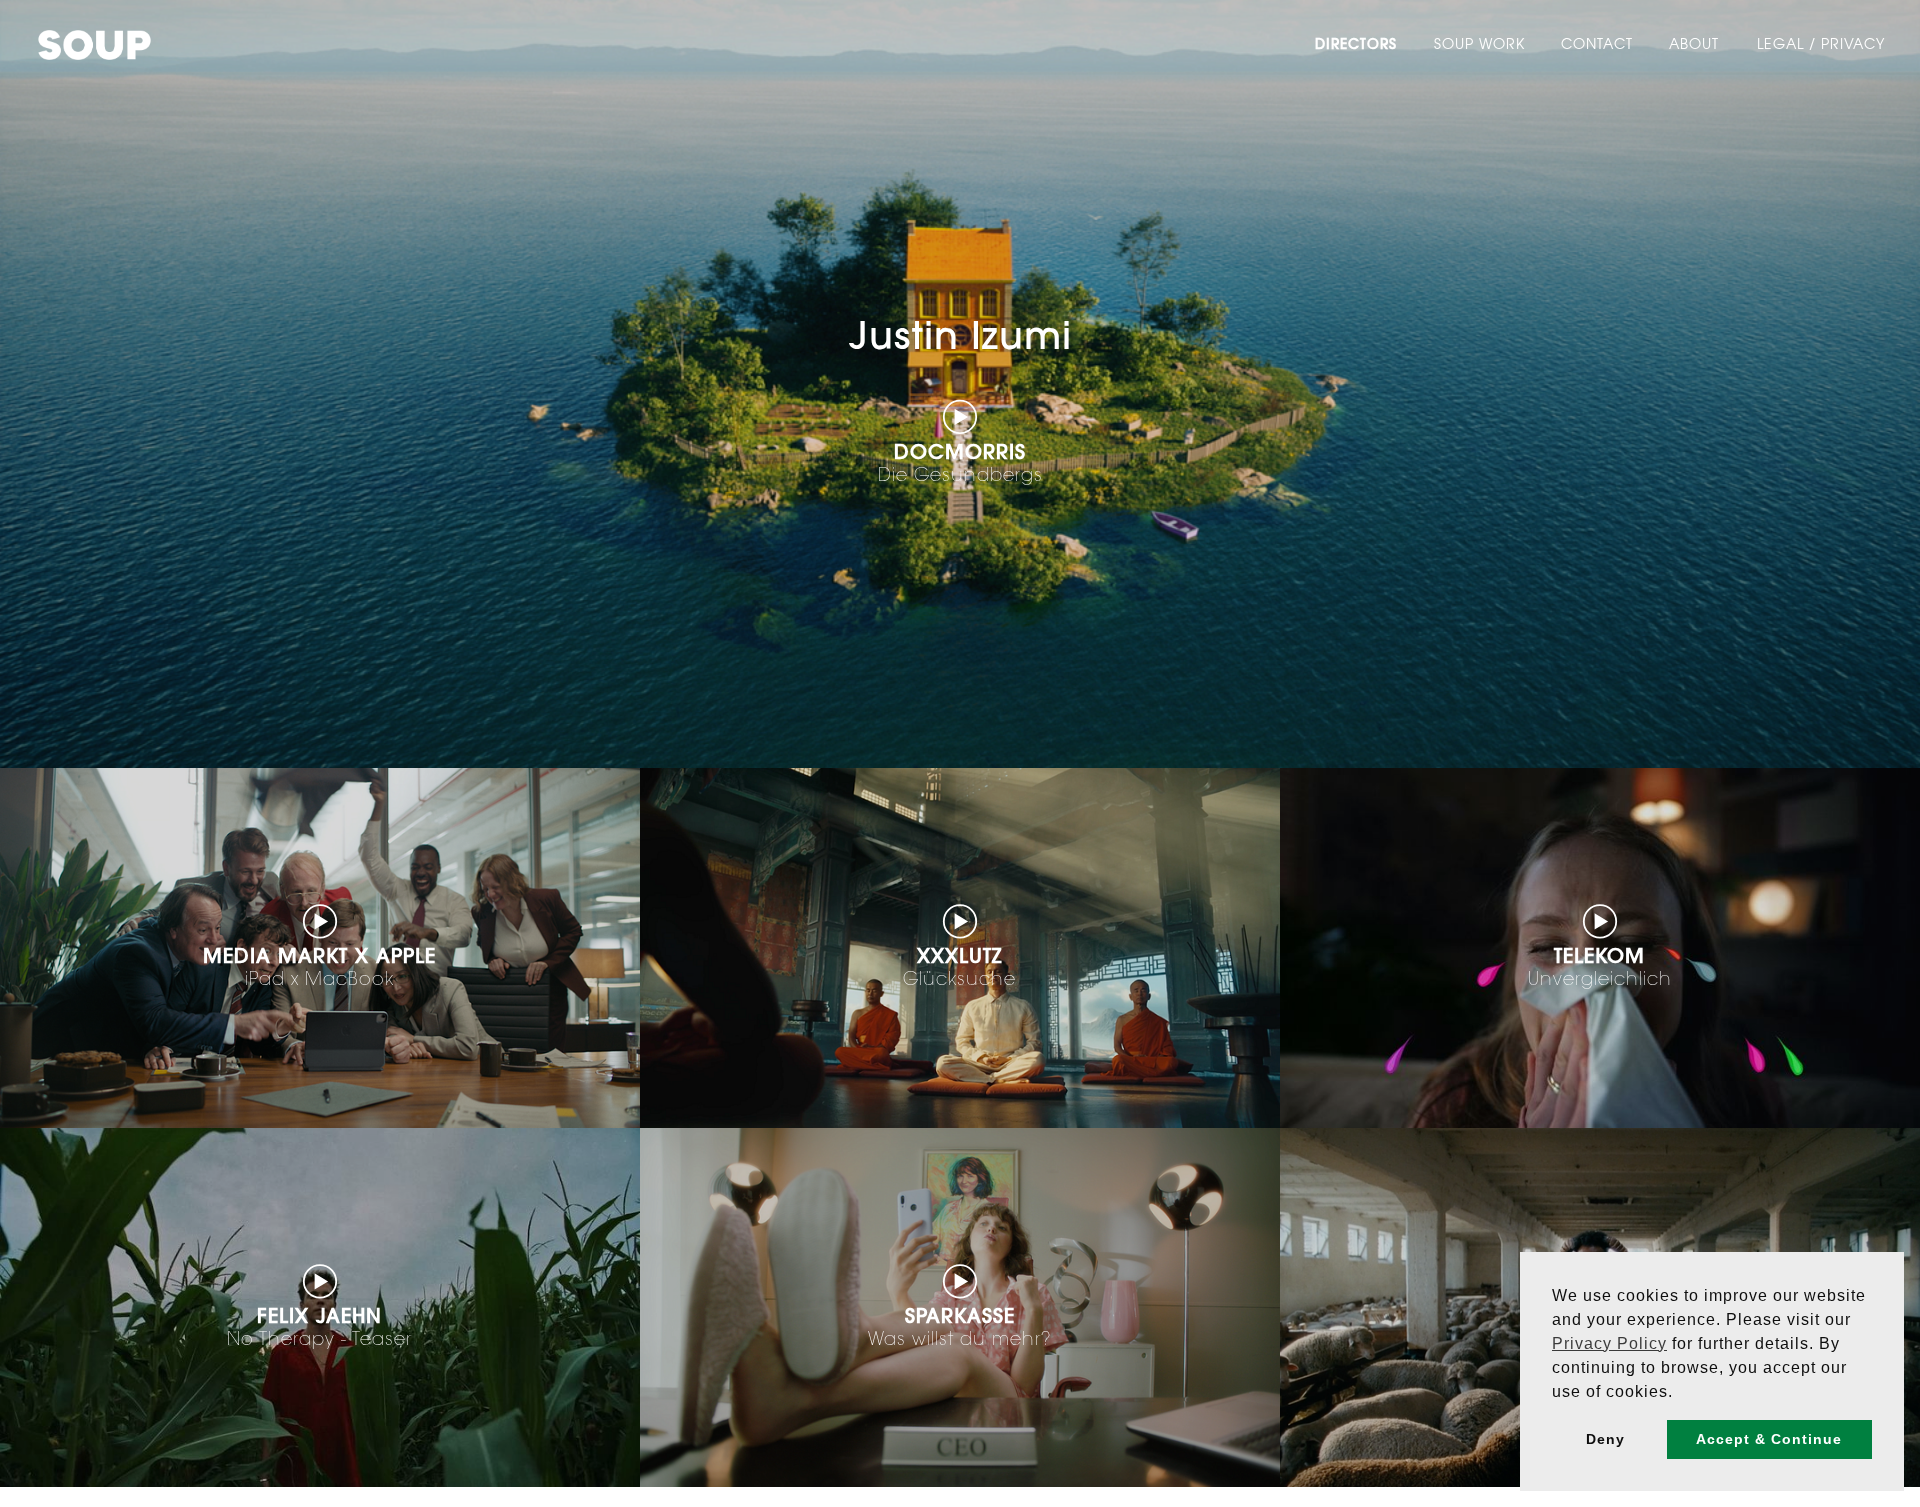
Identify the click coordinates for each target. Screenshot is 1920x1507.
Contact (1597, 45)
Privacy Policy (1609, 1343)
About (1694, 45)
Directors (1356, 45)
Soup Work (1479, 45)
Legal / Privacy (1821, 45)
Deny (1605, 1439)
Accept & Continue (1769, 1439)
